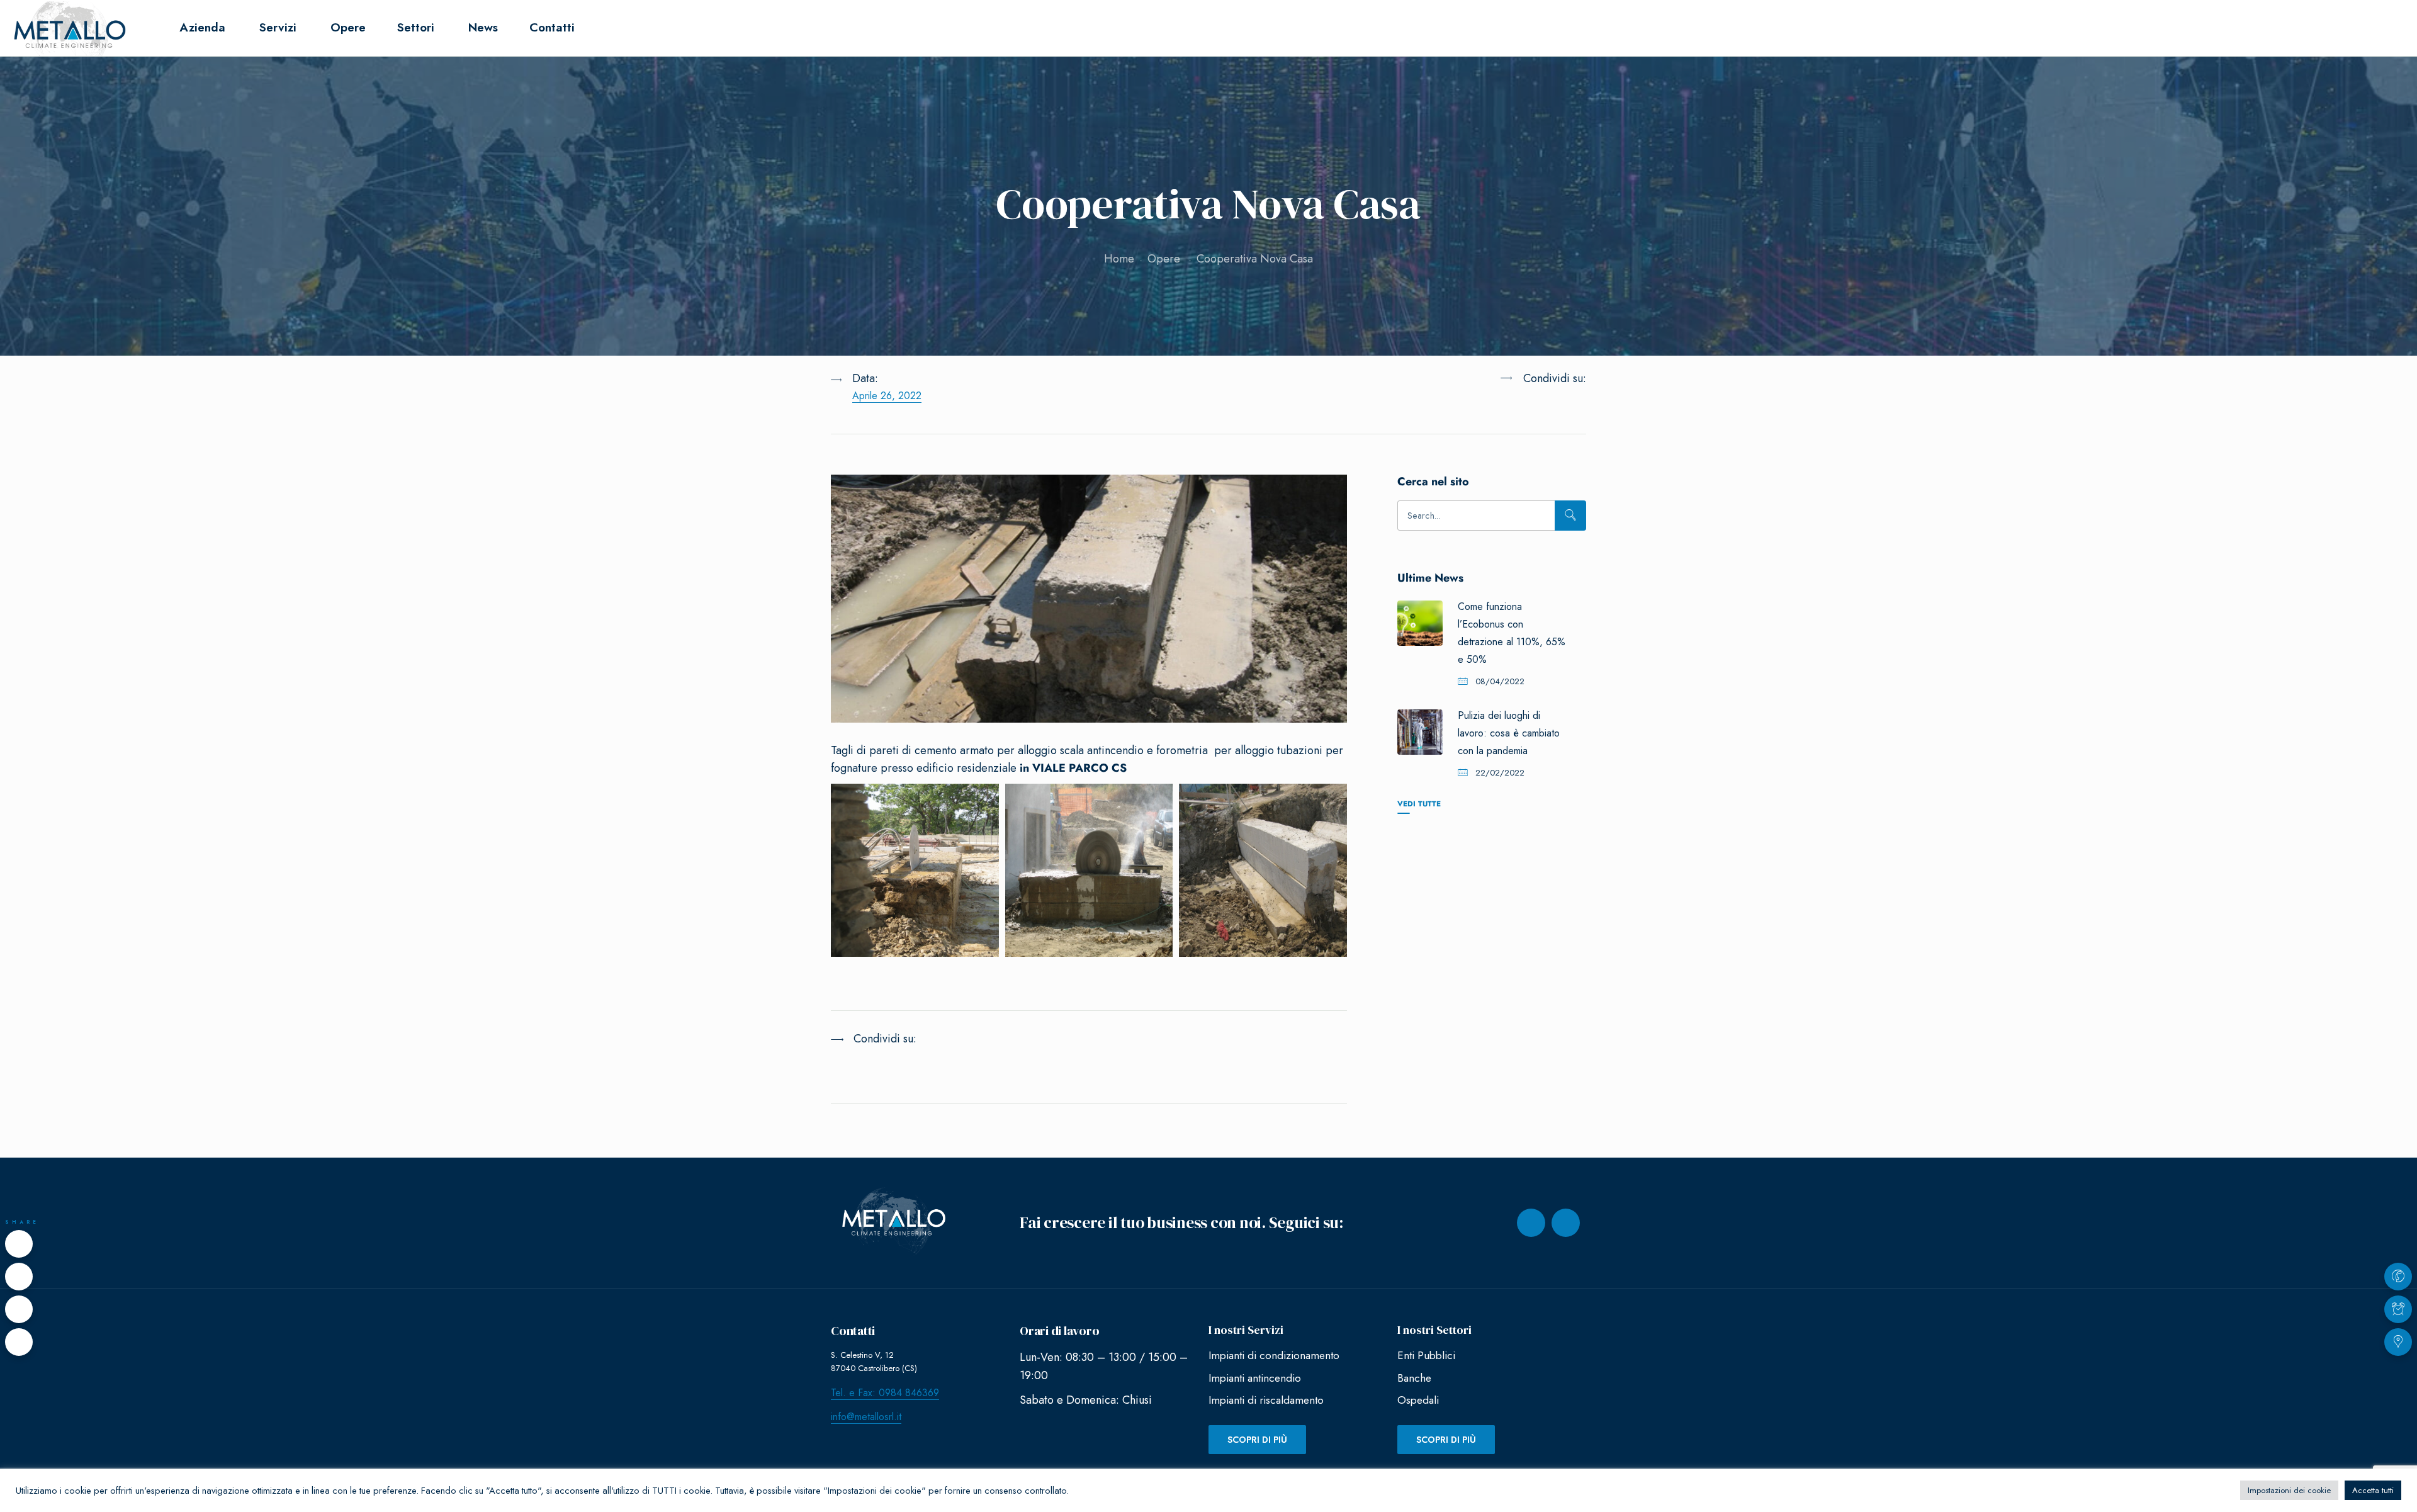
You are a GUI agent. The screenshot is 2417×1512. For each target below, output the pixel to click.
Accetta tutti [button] (2373, 1490)
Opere (1164, 259)
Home (1119, 259)
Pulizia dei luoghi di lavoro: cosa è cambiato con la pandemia (1509, 733)
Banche (1414, 1378)
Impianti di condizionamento (1274, 1355)
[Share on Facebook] (19, 1244)
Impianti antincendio (1255, 1378)
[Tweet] (19, 1277)
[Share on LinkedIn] (1522, 410)
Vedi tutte (1419, 804)
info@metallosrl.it (866, 1417)
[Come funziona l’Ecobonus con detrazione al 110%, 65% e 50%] (1420, 623)
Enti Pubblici (1426, 1355)
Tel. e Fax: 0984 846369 (885, 1393)
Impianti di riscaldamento (1266, 1400)
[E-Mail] (19, 1342)
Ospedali (1418, 1400)
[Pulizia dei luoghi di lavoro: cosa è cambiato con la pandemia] (1420, 732)
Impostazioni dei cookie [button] (2289, 1490)
